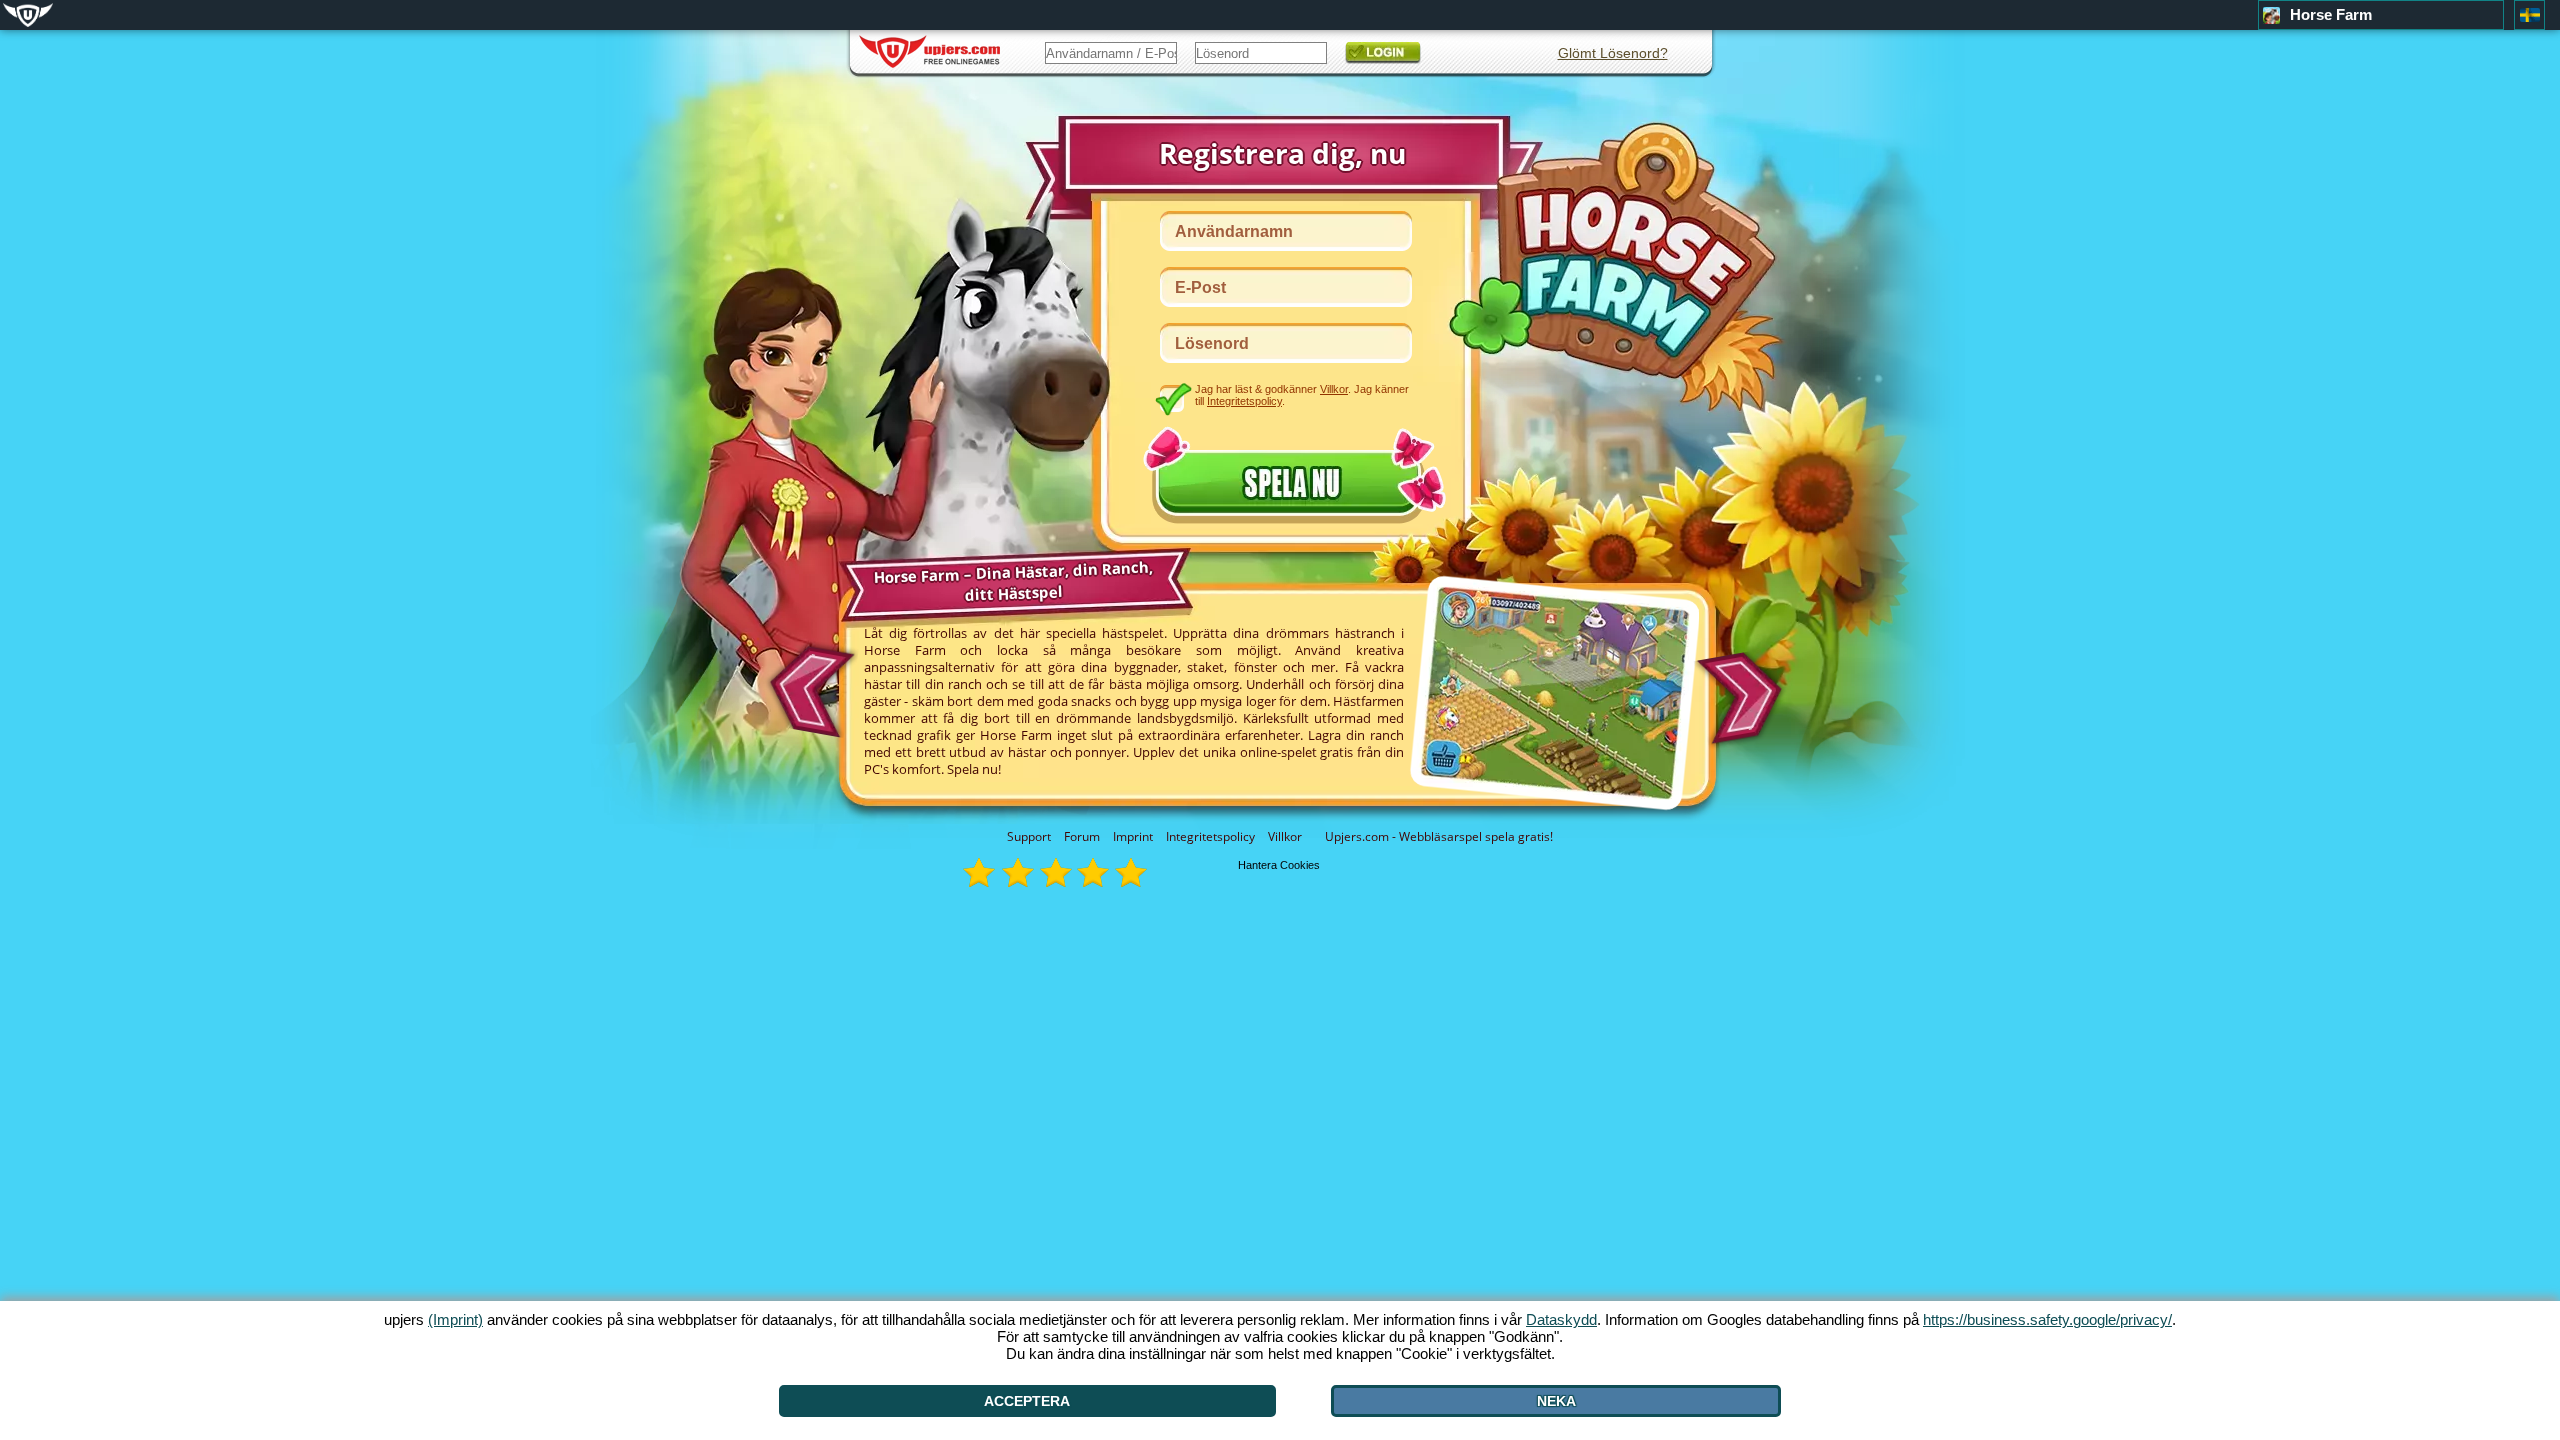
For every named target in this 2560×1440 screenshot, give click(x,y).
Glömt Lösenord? (1613, 53)
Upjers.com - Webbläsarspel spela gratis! (1439, 836)
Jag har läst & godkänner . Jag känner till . (1302, 395)
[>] (1745, 699)
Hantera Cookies (1279, 865)
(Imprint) (455, 1319)
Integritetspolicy (1210, 836)
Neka (1556, 1401)
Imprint (1133, 836)
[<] (808, 685)
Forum (1082, 836)
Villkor (1285, 836)
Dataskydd (1561, 1319)
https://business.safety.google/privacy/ (2047, 1319)
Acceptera (1027, 1401)
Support (1029, 836)
